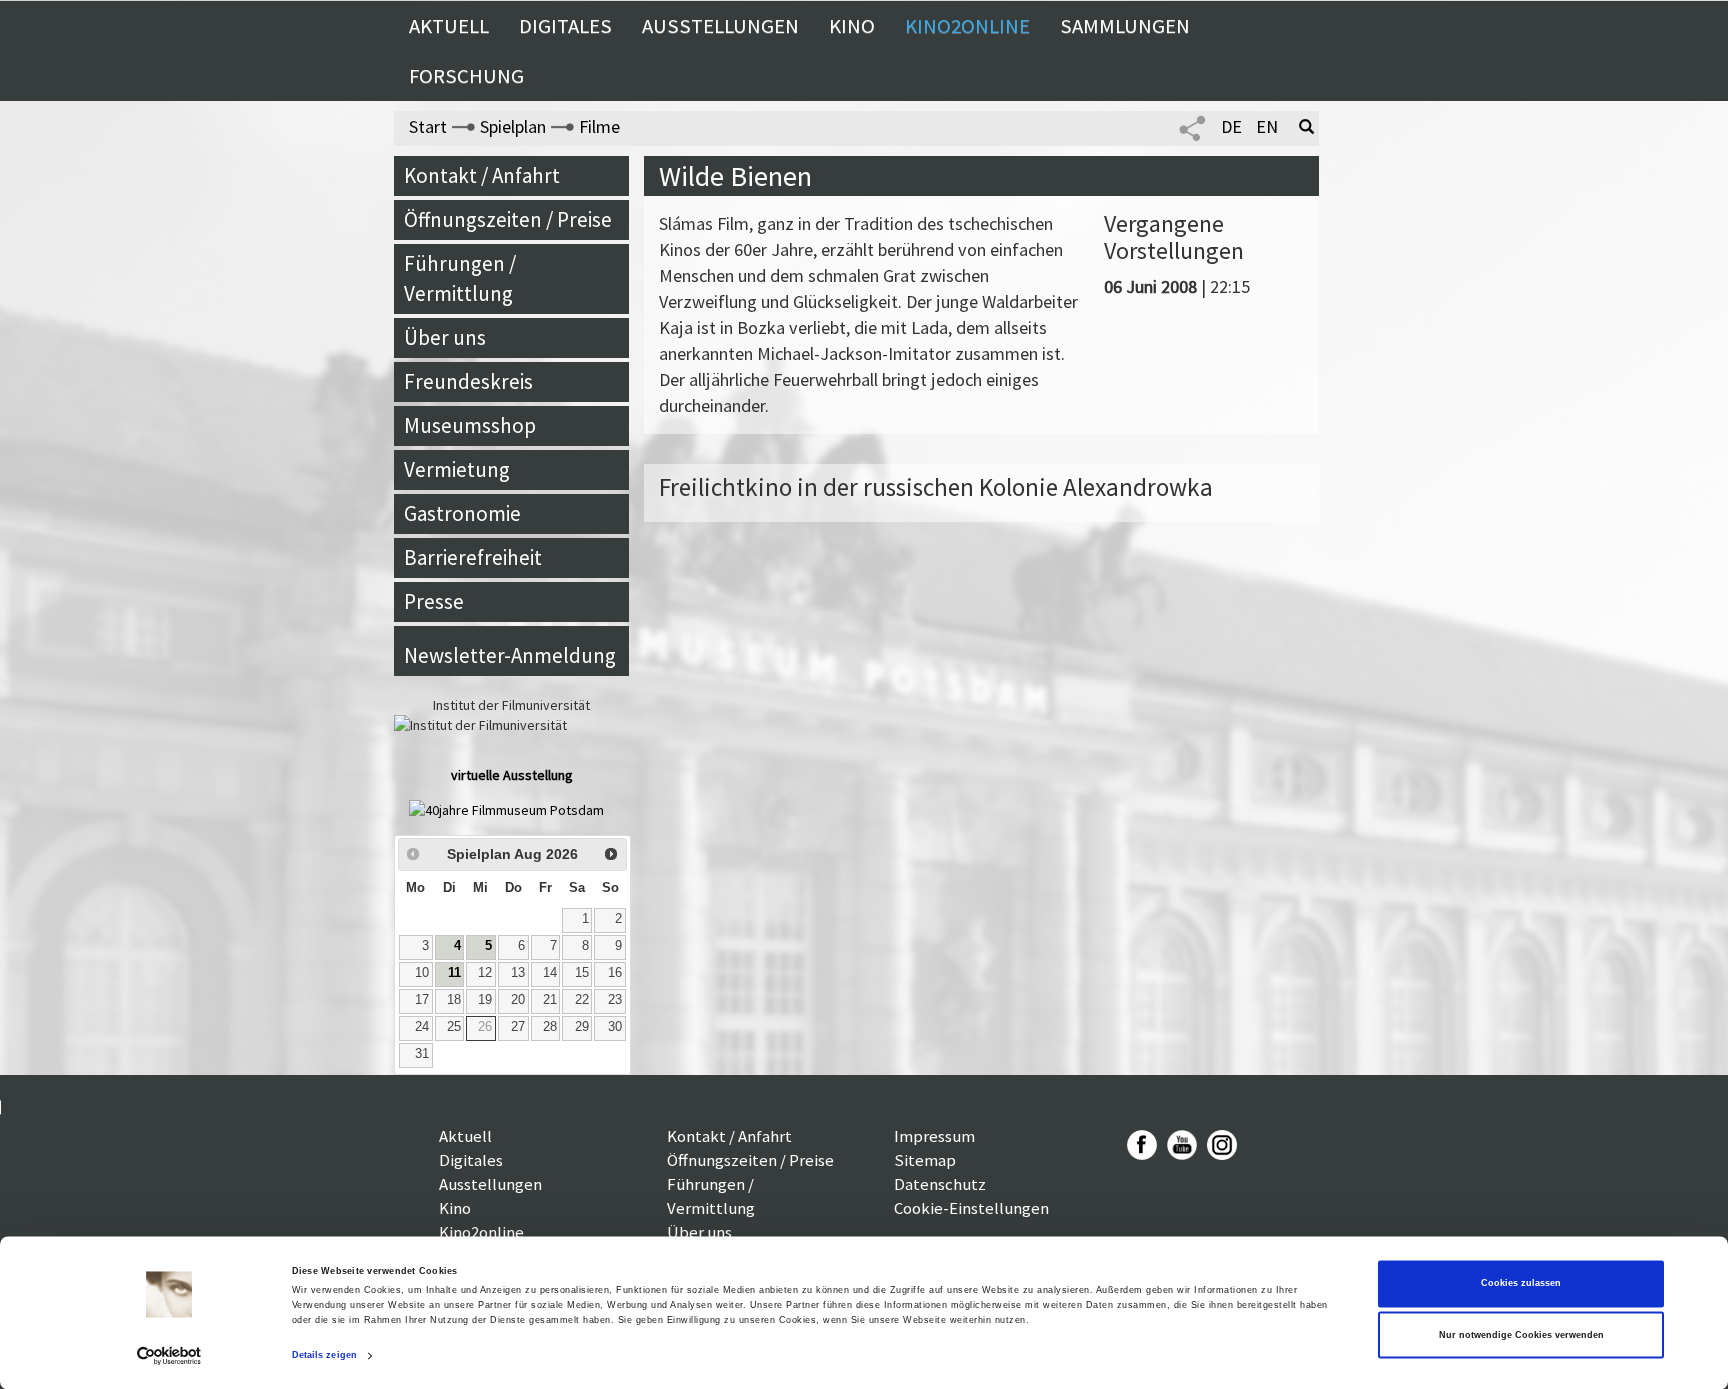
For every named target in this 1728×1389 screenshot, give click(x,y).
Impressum (934, 1136)
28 (550, 1027)
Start (428, 126)
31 (422, 1054)
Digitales (565, 26)
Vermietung (457, 469)
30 (615, 1027)
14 (550, 973)
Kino (852, 26)
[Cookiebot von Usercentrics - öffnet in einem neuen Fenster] (169, 1355)
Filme (599, 126)
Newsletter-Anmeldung (510, 655)
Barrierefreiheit (473, 557)
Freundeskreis (468, 381)
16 (615, 973)
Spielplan (513, 126)
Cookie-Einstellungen (971, 1208)
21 (550, 1000)
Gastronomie (462, 513)
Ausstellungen (720, 26)
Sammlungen (1125, 26)
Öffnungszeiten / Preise (508, 219)
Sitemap (925, 1160)
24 (422, 1027)
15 (582, 973)
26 (485, 1027)
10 (422, 973)
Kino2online (967, 26)
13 (518, 973)
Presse (434, 601)
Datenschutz (940, 1184)
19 (485, 1000)
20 (518, 1000)
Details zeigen (324, 1356)
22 (582, 1000)
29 (582, 1027)
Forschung (466, 76)
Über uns (445, 337)
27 (518, 1027)
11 (454, 973)
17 (422, 1000)
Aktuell (449, 26)
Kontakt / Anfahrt (482, 175)
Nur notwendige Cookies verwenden (1521, 1335)
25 (454, 1027)
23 (615, 1000)
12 (485, 973)
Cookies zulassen (1521, 1284)
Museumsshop (470, 425)
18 (454, 1000)
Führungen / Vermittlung (460, 278)
